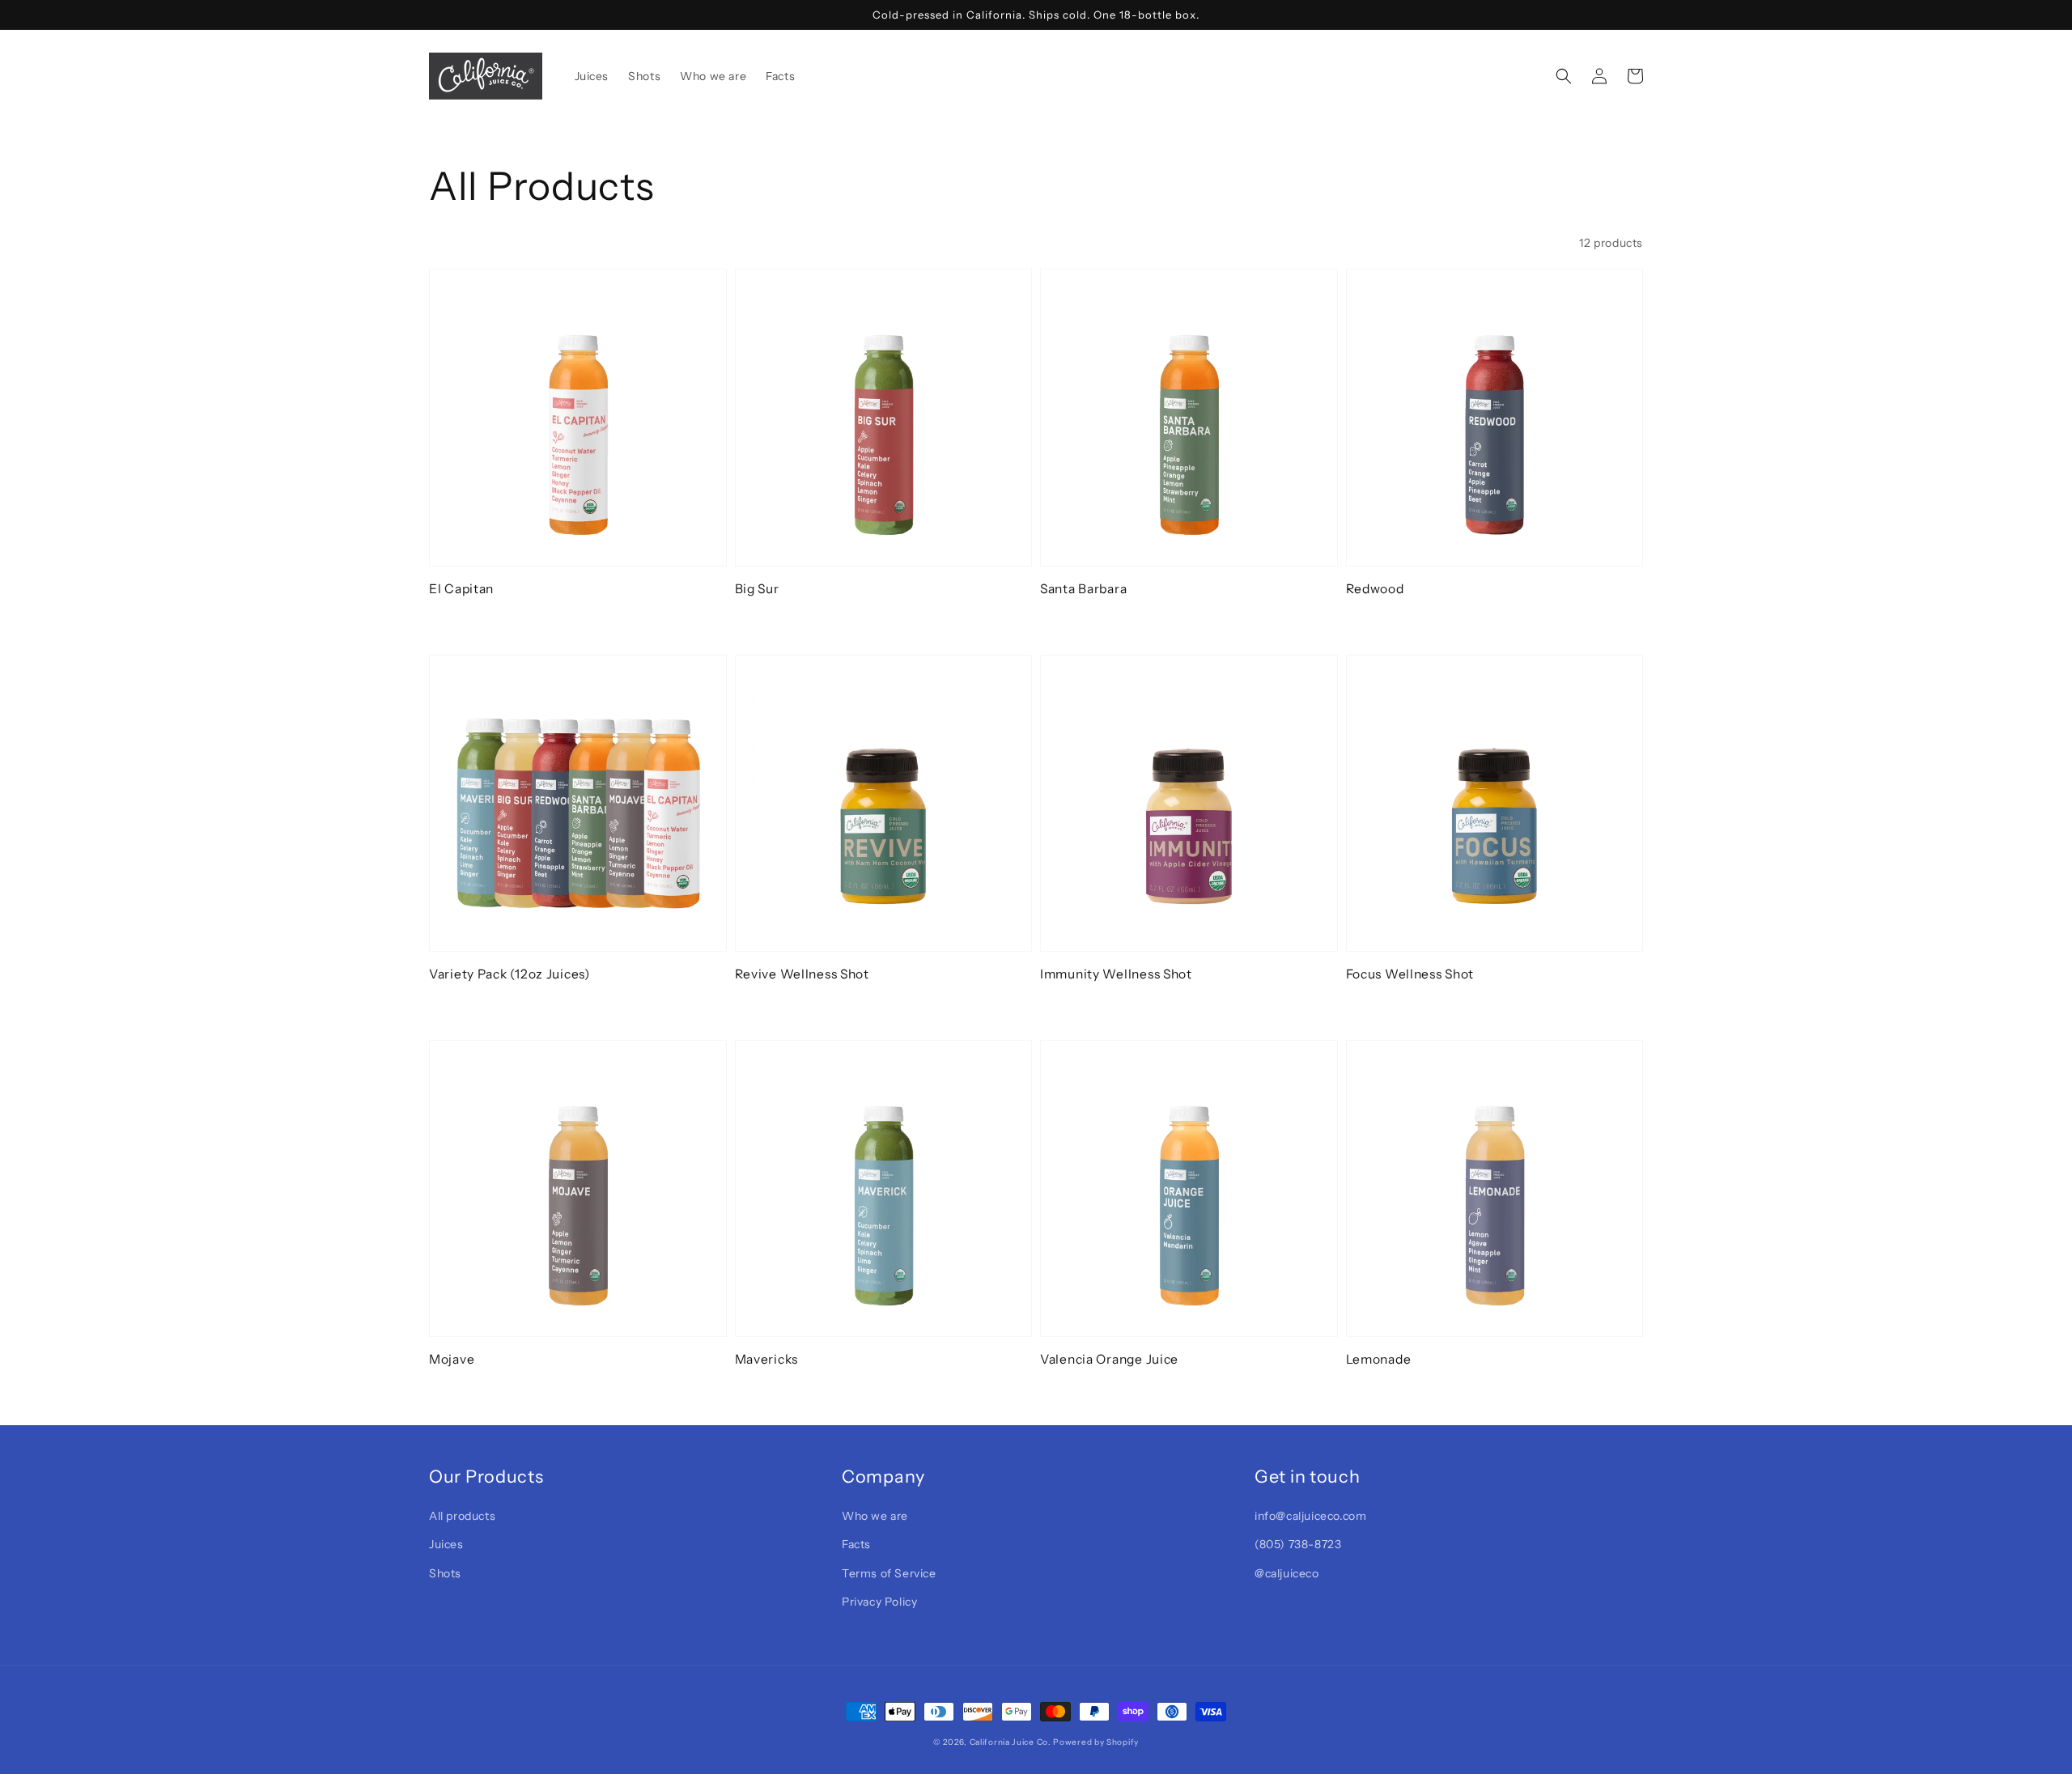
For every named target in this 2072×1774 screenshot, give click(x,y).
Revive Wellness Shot (802, 974)
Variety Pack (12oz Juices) (510, 974)
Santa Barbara (1083, 589)
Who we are (875, 1516)
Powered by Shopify (1096, 1742)
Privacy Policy (879, 1602)
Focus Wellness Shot (1410, 974)
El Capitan (461, 589)
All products (462, 1516)
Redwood (1375, 589)
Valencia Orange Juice (1109, 1359)
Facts (856, 1544)
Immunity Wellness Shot (1116, 974)
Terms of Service (889, 1573)
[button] (1564, 76)
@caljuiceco (1287, 1573)
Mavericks (766, 1359)
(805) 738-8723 (1298, 1544)
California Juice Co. (1011, 1742)
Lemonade (1379, 1359)
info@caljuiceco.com (1310, 1516)
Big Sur (757, 589)
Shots (445, 1573)
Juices (446, 1544)
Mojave (452, 1359)
